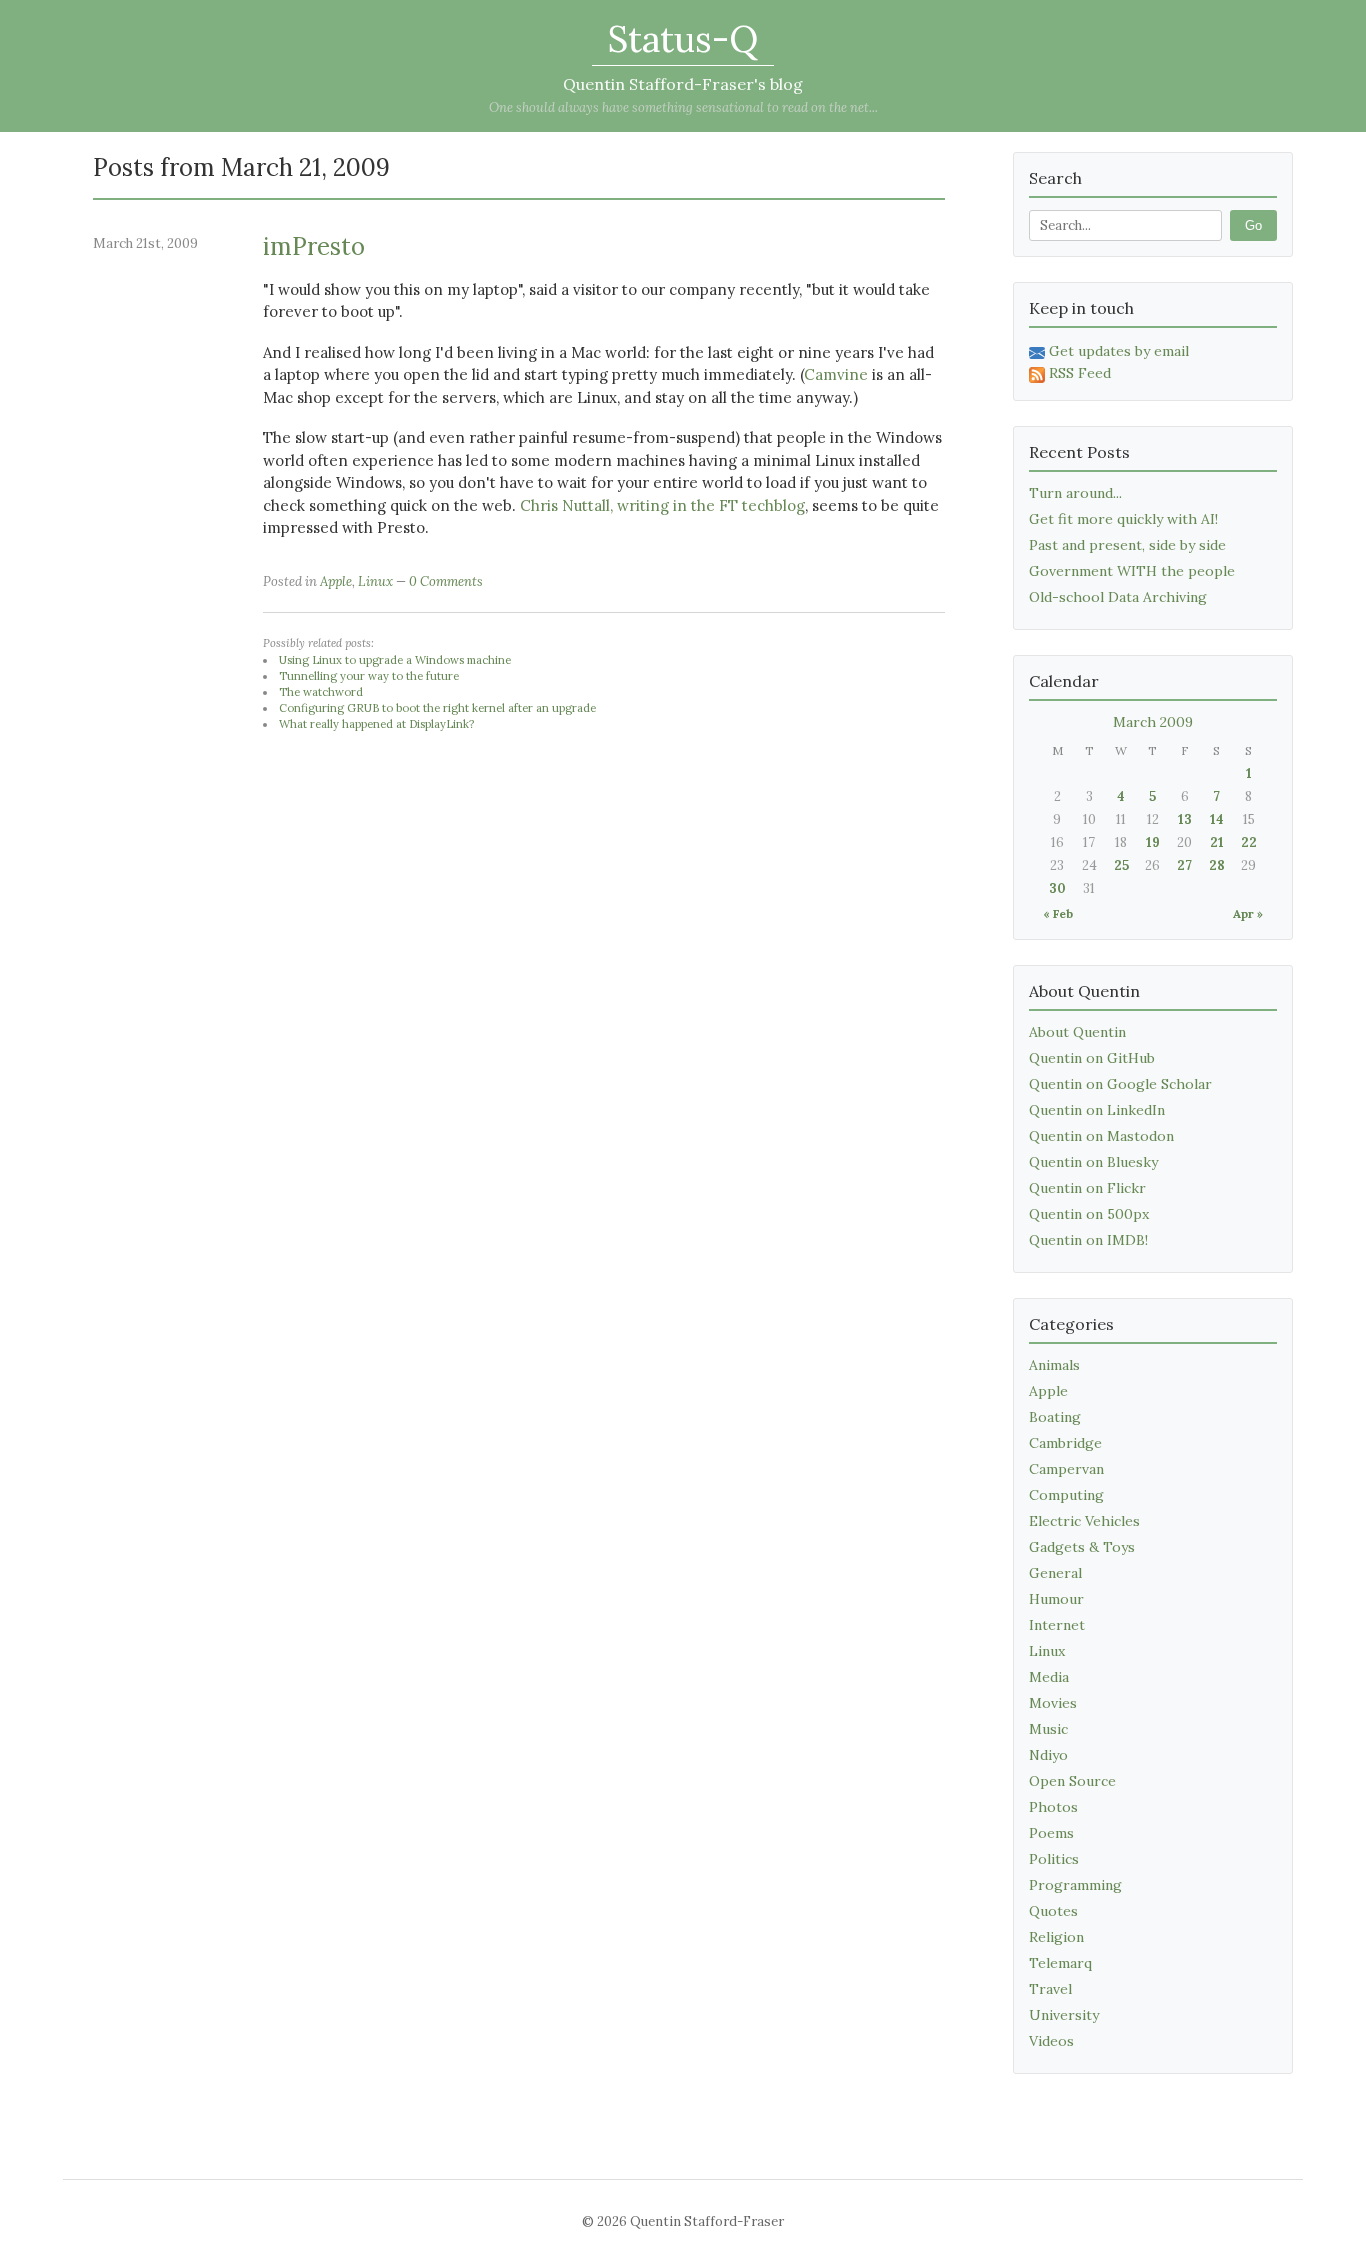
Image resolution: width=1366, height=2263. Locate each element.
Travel (1050, 1989)
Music (1048, 1729)
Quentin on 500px (1089, 1214)
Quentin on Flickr (1087, 1188)
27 (1184, 865)
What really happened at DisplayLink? (376, 724)
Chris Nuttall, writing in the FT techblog (662, 505)
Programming (1075, 1885)
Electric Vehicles (1084, 1521)
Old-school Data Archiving (1118, 597)
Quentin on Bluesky (1093, 1162)
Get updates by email (1119, 351)
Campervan (1066, 1469)
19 (1153, 842)
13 (1185, 819)
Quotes (1053, 1911)
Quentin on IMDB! (1088, 1240)
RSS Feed (1080, 373)
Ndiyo (1048, 1755)
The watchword (321, 692)
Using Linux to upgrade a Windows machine (395, 660)
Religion (1056, 1937)
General (1055, 1573)
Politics (1054, 1859)
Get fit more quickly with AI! (1123, 519)
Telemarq (1060, 1963)
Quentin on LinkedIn (1097, 1110)
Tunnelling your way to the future (369, 676)
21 (1217, 842)
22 (1249, 842)
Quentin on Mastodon (1101, 1136)
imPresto (314, 246)
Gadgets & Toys (1082, 1547)
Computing (1066, 1495)
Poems (1051, 1833)
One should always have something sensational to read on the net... (683, 107)
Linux (375, 581)
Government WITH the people (1132, 571)
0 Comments (446, 581)
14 (1217, 819)
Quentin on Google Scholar (1120, 1084)
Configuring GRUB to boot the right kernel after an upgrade (437, 708)
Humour (1056, 1599)
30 (1057, 888)
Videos (1051, 2041)
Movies (1053, 1703)
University (1064, 2015)
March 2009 (1153, 722)
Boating (1055, 1417)
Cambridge (1065, 1443)
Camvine (836, 374)
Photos (1053, 1807)
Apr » (1248, 913)
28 (1217, 865)
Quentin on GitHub (1092, 1058)
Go (1253, 225)
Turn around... (1075, 493)
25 (1121, 865)
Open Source (1072, 1781)
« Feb (1058, 913)
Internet (1057, 1625)
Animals (1054, 1365)
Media (1049, 1677)
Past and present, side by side (1127, 545)
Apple (336, 581)
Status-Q (683, 39)
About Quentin (1077, 1032)
